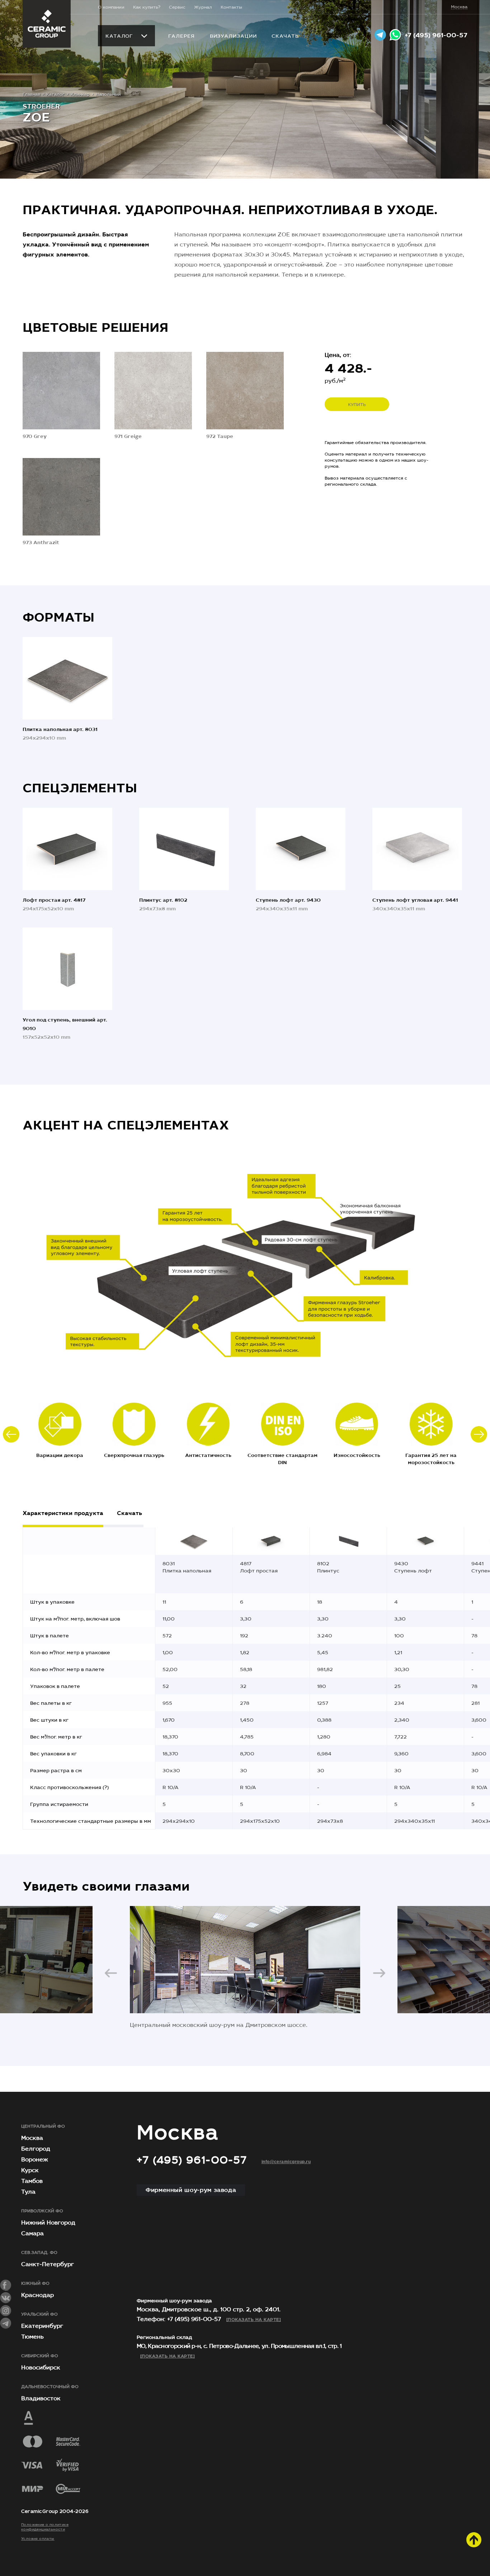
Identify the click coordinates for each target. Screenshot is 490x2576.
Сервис (177, 7)
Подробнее (61, 417)
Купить (357, 405)
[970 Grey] (61, 391)
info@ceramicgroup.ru (286, 2162)
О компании (111, 7)
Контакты (231, 7)
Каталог (119, 36)
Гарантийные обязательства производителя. (376, 443)
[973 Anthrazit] (61, 497)
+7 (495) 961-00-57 (436, 35)
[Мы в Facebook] (6, 2285)
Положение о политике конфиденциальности (45, 2527)
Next (479, 1434)
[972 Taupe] (245, 391)
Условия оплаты (38, 2539)
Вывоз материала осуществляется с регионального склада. (366, 481)
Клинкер (80, 94)
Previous (11, 1434)
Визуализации (233, 36)
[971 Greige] (153, 391)
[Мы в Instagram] (6, 2311)
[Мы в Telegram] (6, 2323)
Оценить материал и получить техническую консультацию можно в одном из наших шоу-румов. (376, 460)
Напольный (108, 94)
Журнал (203, 7)
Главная (31, 94)
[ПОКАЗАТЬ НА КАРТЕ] (254, 2320)
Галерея (181, 36)
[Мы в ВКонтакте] (6, 2298)
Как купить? (147, 7)
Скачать (285, 36)
